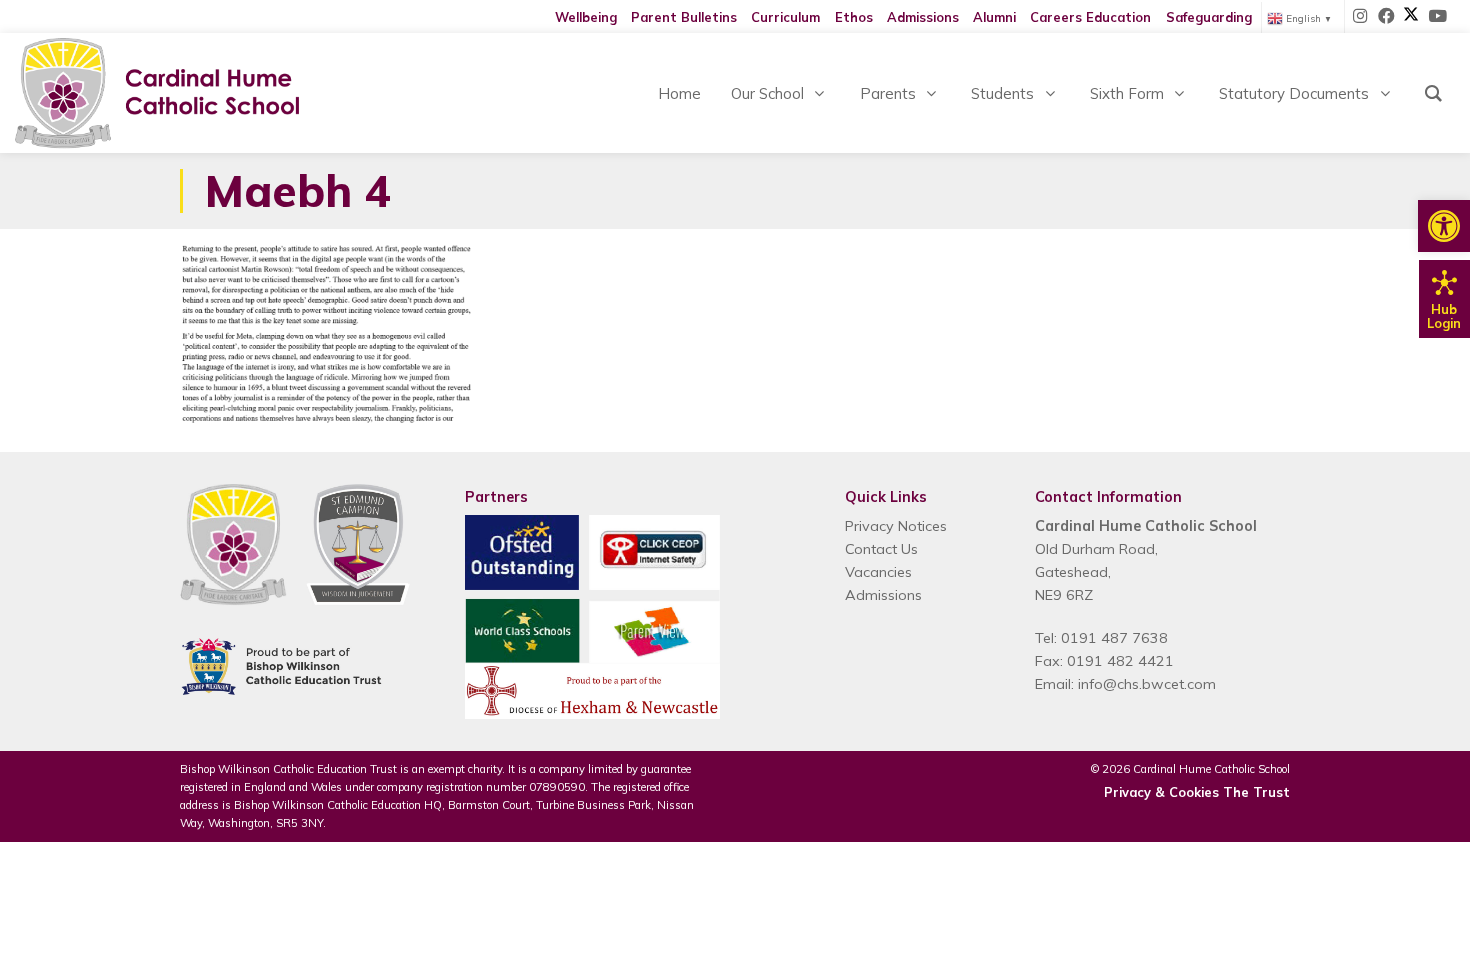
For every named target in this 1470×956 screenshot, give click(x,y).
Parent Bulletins (684, 17)
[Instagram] (1361, 17)
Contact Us (881, 549)
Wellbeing (586, 17)
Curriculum (785, 17)
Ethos (854, 17)
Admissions (923, 17)
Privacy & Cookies (1161, 792)
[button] (1444, 226)
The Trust (1256, 792)
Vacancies (878, 572)
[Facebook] (1387, 17)
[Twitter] (1411, 17)
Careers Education (1090, 17)
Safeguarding (1209, 17)
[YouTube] (1437, 17)
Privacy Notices (896, 526)
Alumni (994, 17)
